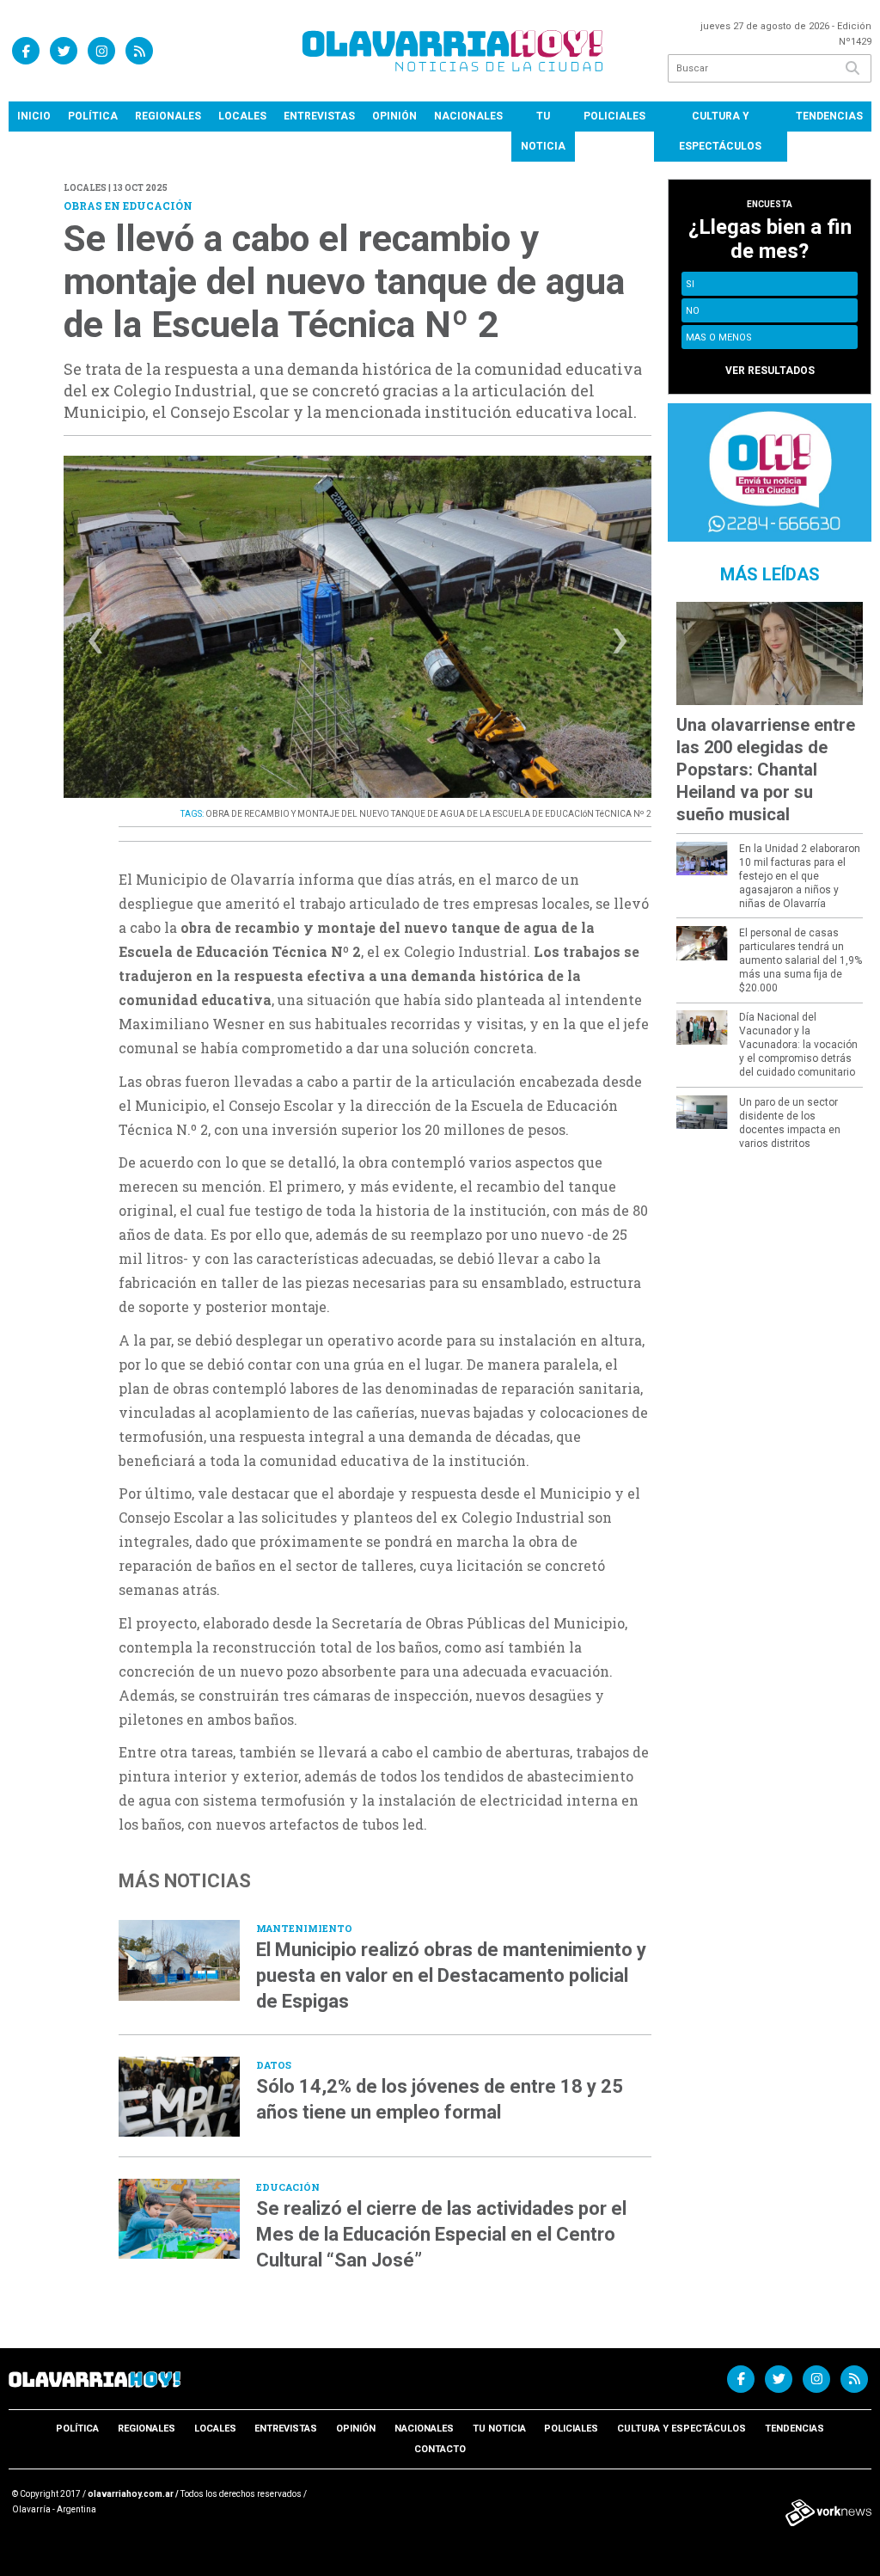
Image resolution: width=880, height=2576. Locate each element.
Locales (242, 116)
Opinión (394, 116)
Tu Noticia (543, 131)
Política (93, 116)
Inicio (34, 116)
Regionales (168, 116)
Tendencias (829, 116)
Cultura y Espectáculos (720, 131)
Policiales (614, 116)
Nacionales (468, 116)
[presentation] (95, 645)
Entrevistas (319, 116)
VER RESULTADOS (770, 371)
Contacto (440, 2449)
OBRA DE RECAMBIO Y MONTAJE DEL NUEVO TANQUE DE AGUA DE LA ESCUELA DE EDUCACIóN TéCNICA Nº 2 (428, 814)
